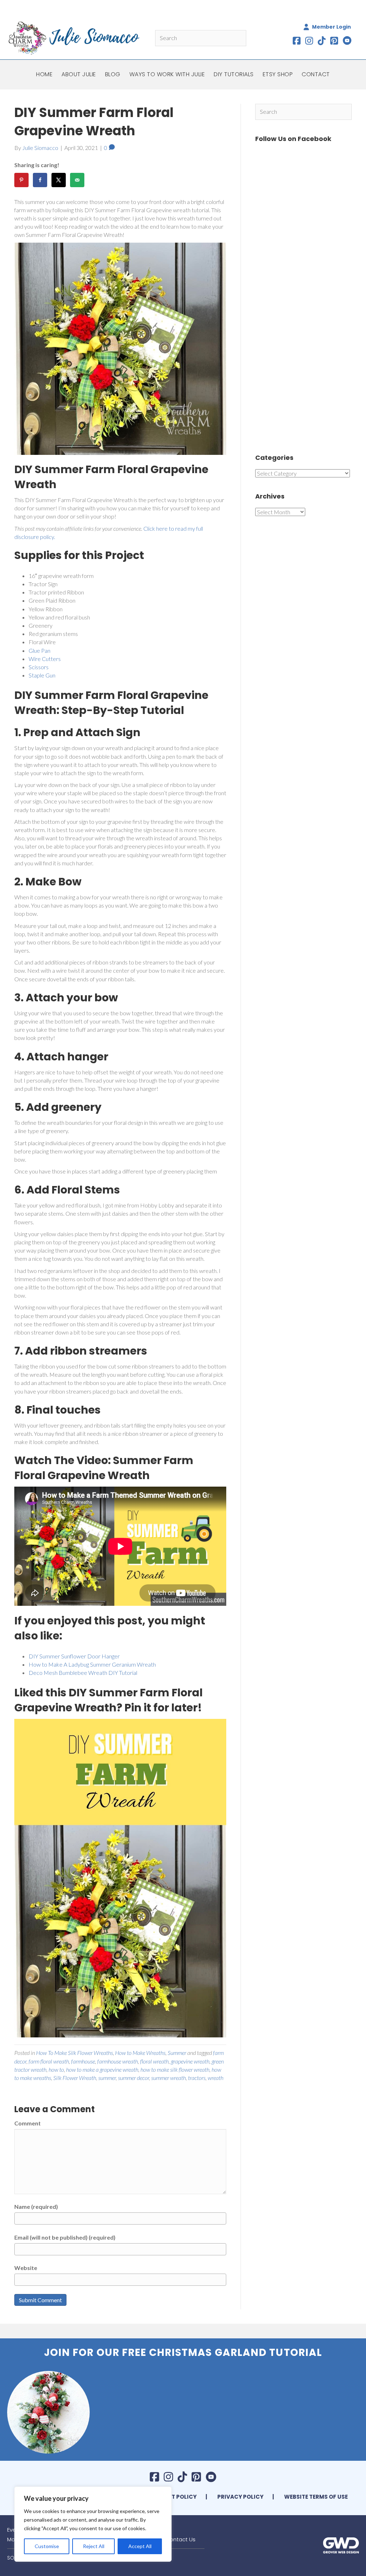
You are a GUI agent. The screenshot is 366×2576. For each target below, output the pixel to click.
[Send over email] (77, 180)
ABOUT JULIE (79, 74)
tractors (197, 2078)
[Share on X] (59, 180)
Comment (28, 2123)
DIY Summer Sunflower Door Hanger (74, 1656)
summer (107, 2078)
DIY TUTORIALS (234, 74)
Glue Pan (39, 650)
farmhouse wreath (118, 2061)
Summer (177, 2053)
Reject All (94, 2546)
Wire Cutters (45, 659)
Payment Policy (172, 2497)
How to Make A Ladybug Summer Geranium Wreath (92, 1664)
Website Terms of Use (316, 2497)
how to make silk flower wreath (175, 2069)
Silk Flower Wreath (75, 2078)
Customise (47, 2546)
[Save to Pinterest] (21, 180)
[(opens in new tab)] (341, 2545)
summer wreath (169, 2078)
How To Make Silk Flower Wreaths (75, 2053)
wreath (216, 2078)
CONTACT (316, 74)
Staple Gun (42, 675)
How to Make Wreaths (140, 2053)
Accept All (140, 2546)
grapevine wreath (190, 2061)
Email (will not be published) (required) (65, 2237)
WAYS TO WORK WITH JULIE (167, 74)
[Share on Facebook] (40, 180)
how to (56, 2069)
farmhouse (83, 2061)
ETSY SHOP (278, 74)
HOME (44, 74)
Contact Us (180, 2539)
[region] (93, 2524)
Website (26, 2268)
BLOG (113, 74)
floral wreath (154, 2061)
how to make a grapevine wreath (102, 2069)
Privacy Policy (240, 2497)
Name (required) (36, 2206)
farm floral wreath (49, 2061)
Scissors (39, 667)
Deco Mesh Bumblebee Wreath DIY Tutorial (83, 1673)
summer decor (133, 2078)
